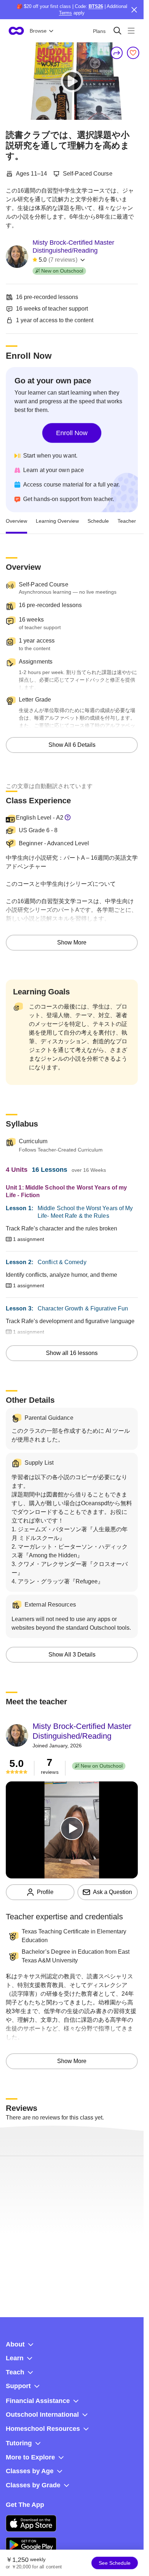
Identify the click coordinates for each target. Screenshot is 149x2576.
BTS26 (96, 6)
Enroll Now (72, 433)
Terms (65, 13)
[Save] (133, 53)
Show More (72, 942)
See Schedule (115, 2563)
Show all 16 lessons (72, 1353)
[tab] (16, 521)
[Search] (117, 31)
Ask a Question (112, 1892)
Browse (38, 31)
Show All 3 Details (72, 1655)
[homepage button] (16, 31)
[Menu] (131, 31)
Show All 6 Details (72, 745)
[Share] (117, 53)
